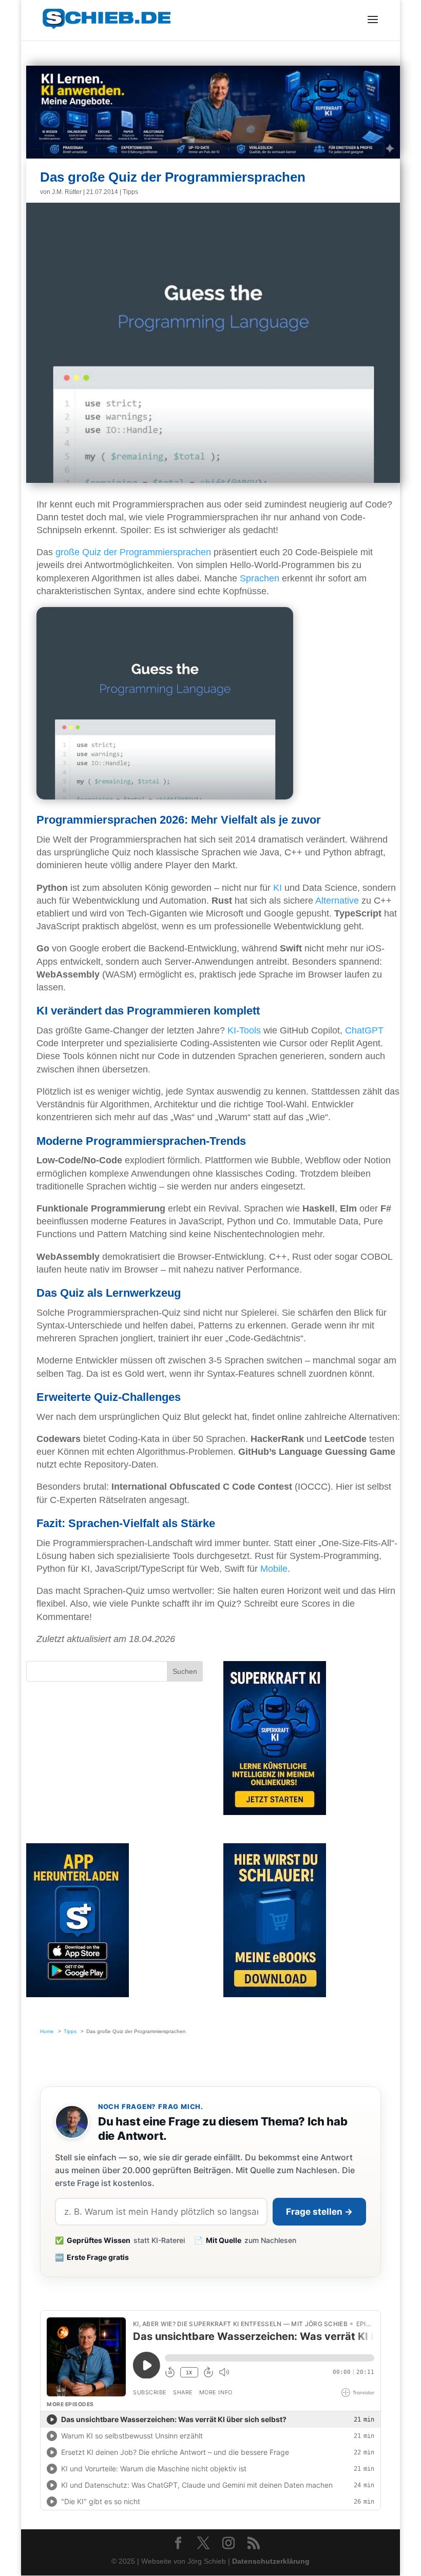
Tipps (130, 192)
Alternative (337, 901)
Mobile (274, 1569)
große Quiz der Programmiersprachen (133, 552)
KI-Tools (244, 1030)
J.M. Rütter (67, 192)
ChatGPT (364, 1030)
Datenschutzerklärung (271, 2561)
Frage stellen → (319, 2212)
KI (278, 888)
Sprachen (260, 578)
